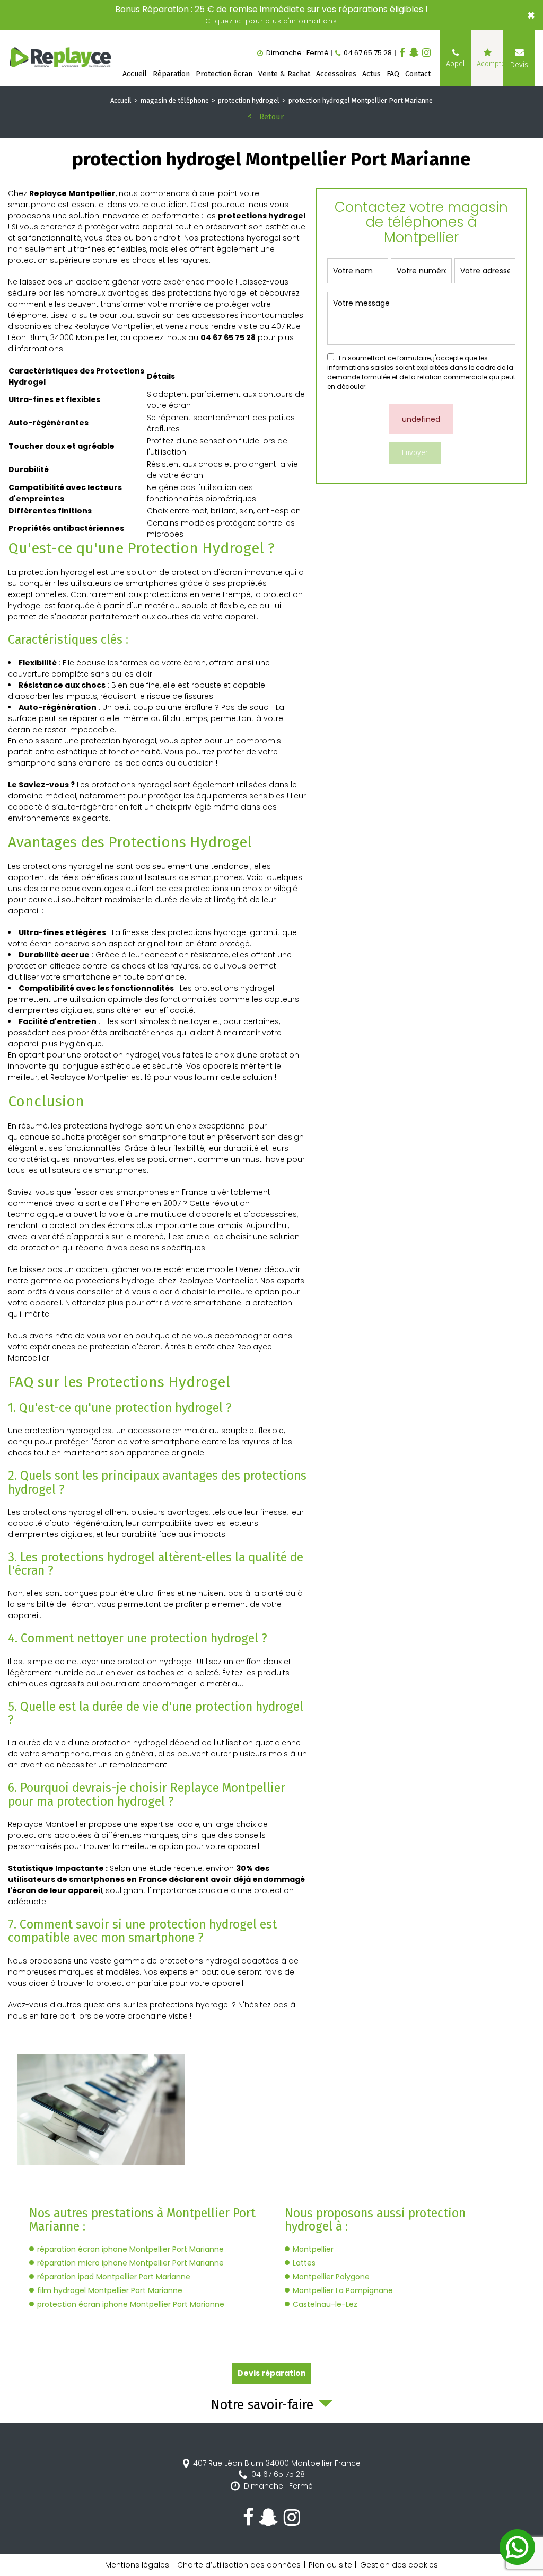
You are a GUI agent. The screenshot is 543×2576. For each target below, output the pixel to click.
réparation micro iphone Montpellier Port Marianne (130, 2263)
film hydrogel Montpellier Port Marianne (110, 2290)
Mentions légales (137, 2565)
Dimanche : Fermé (278, 2486)
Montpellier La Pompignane (343, 2290)
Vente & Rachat (284, 74)
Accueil (135, 74)
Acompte (490, 64)
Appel (456, 64)
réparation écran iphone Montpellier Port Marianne (130, 2249)
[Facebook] (402, 53)
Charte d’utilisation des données (239, 2565)
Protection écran (224, 74)
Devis (519, 65)
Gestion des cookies (399, 2565)
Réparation (171, 74)
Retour (271, 117)
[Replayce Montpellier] (61, 58)
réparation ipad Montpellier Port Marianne (114, 2277)
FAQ (393, 74)
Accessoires (336, 74)
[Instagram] (426, 53)
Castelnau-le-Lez (325, 2304)
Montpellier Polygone (331, 2277)
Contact (418, 74)
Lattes (304, 2263)
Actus (371, 74)
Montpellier (313, 2249)
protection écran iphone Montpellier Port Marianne (131, 2304)
